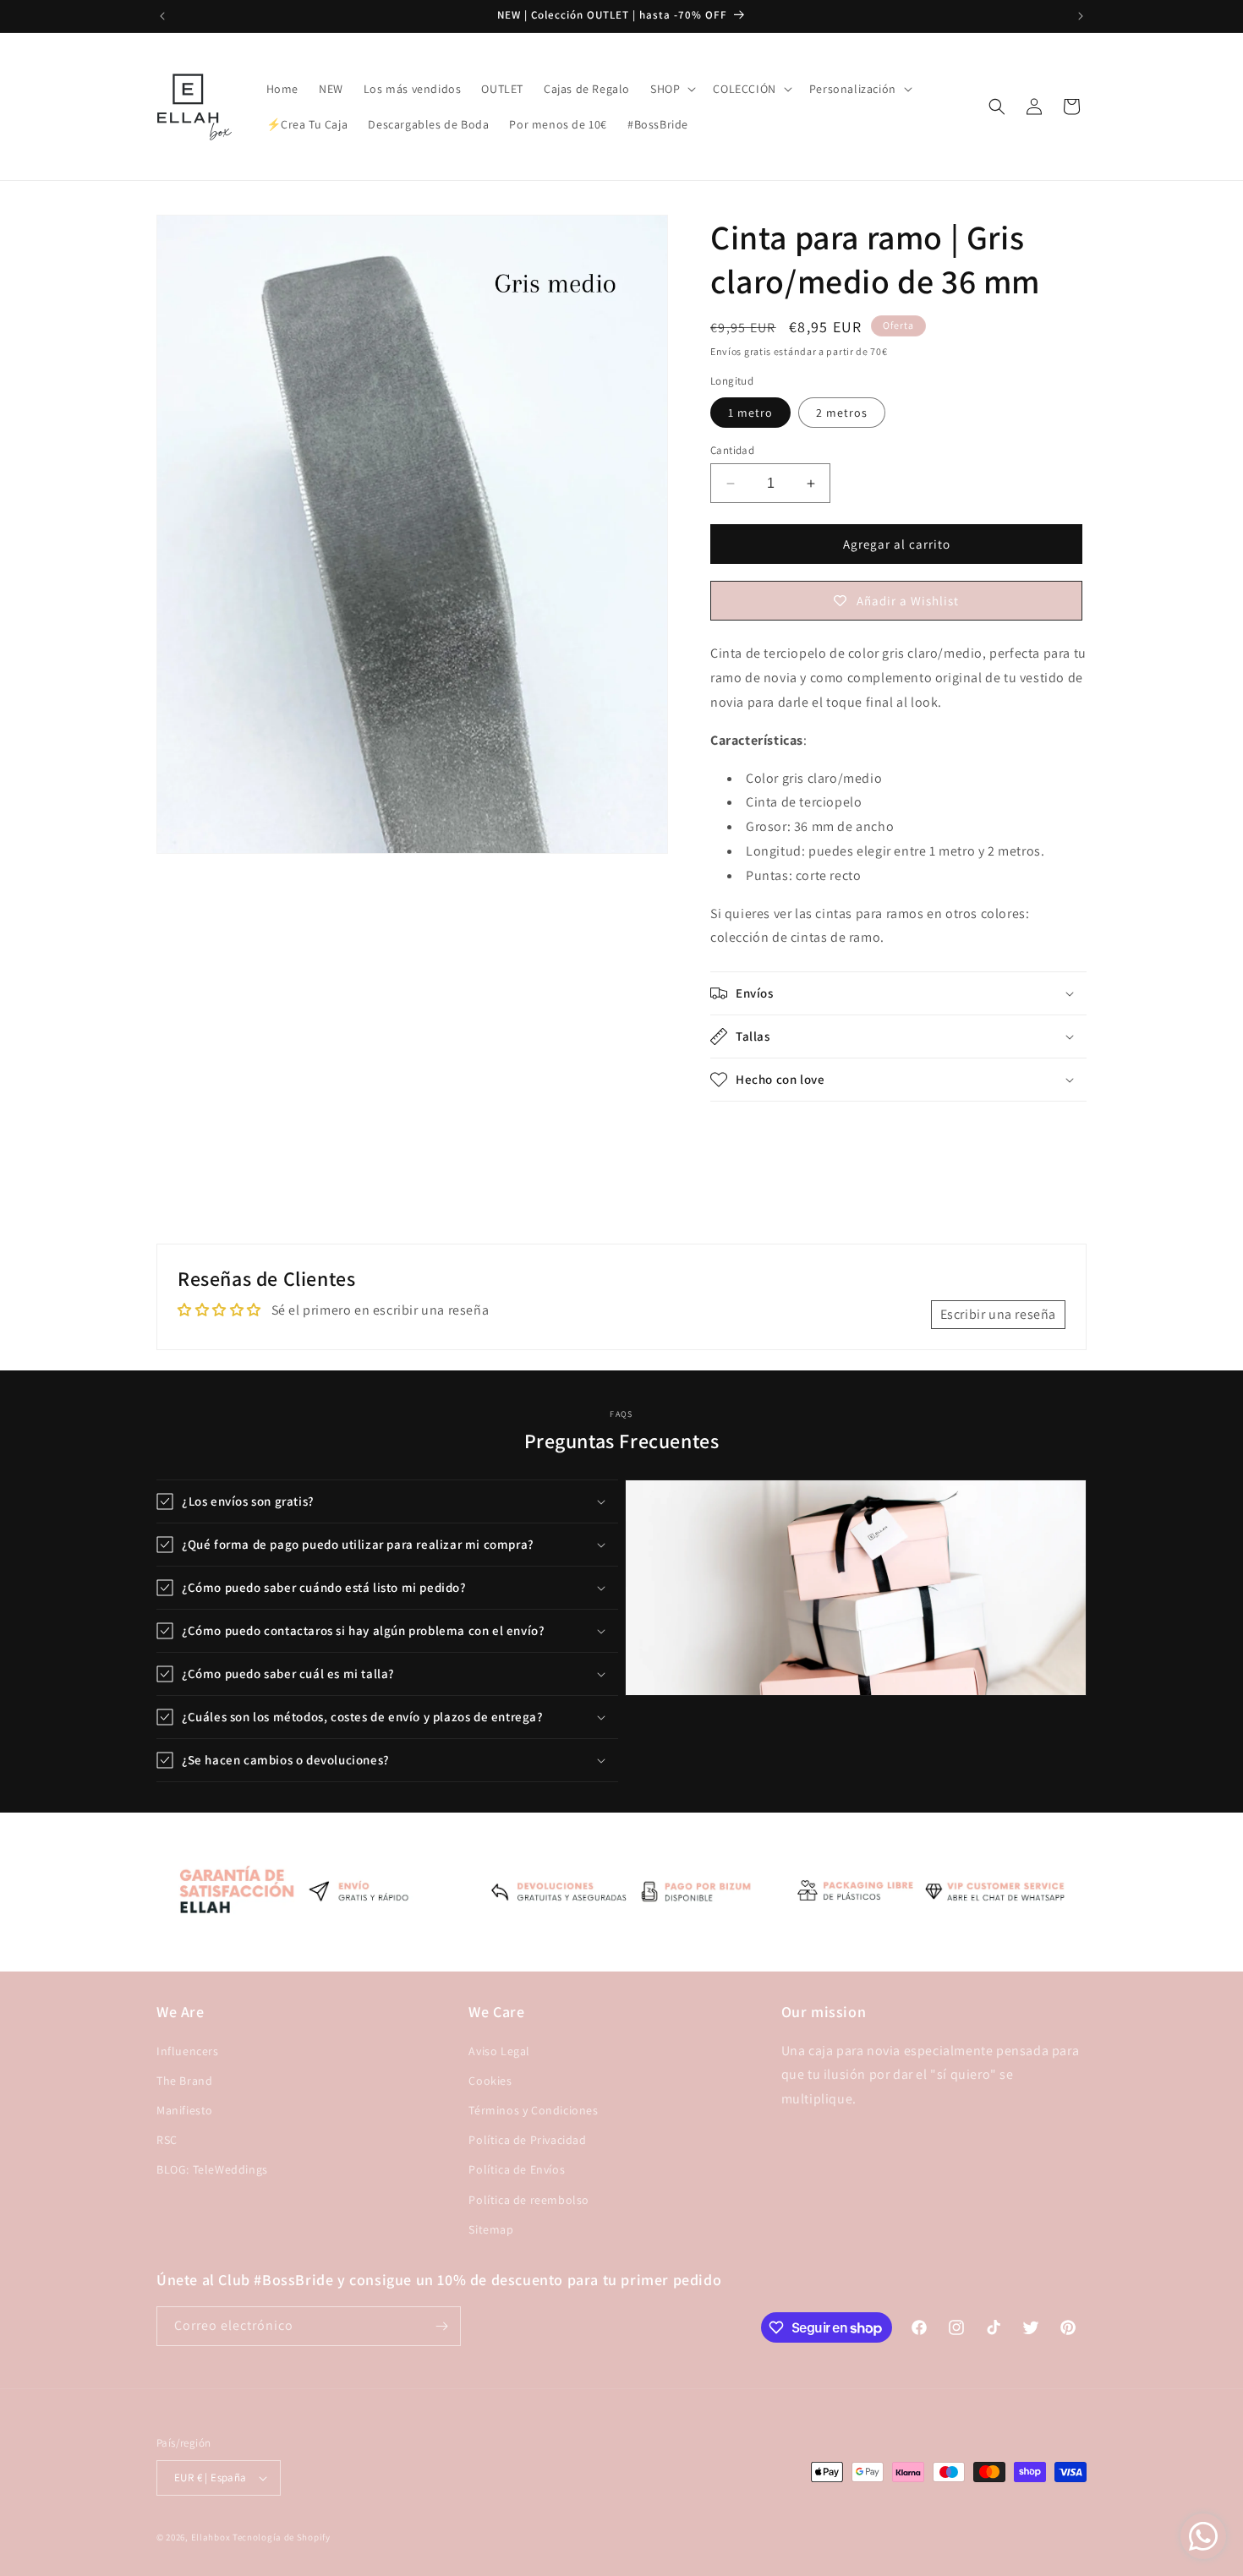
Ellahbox (211, 2537)
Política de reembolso (529, 2200)
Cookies (490, 2081)
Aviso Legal (499, 2051)
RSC (167, 2140)
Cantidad (732, 450)
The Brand (184, 2081)
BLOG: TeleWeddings (212, 2169)
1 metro (750, 413)
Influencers (188, 2051)
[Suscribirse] (441, 2326)
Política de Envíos (517, 2169)
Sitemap (491, 2229)
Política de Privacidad (527, 2140)
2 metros (842, 413)
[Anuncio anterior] (162, 16)
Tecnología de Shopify (282, 2537)
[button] (671, 89)
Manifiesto (185, 2110)
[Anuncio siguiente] (1081, 16)
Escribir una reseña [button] (998, 1314)
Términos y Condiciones (533, 2110)
